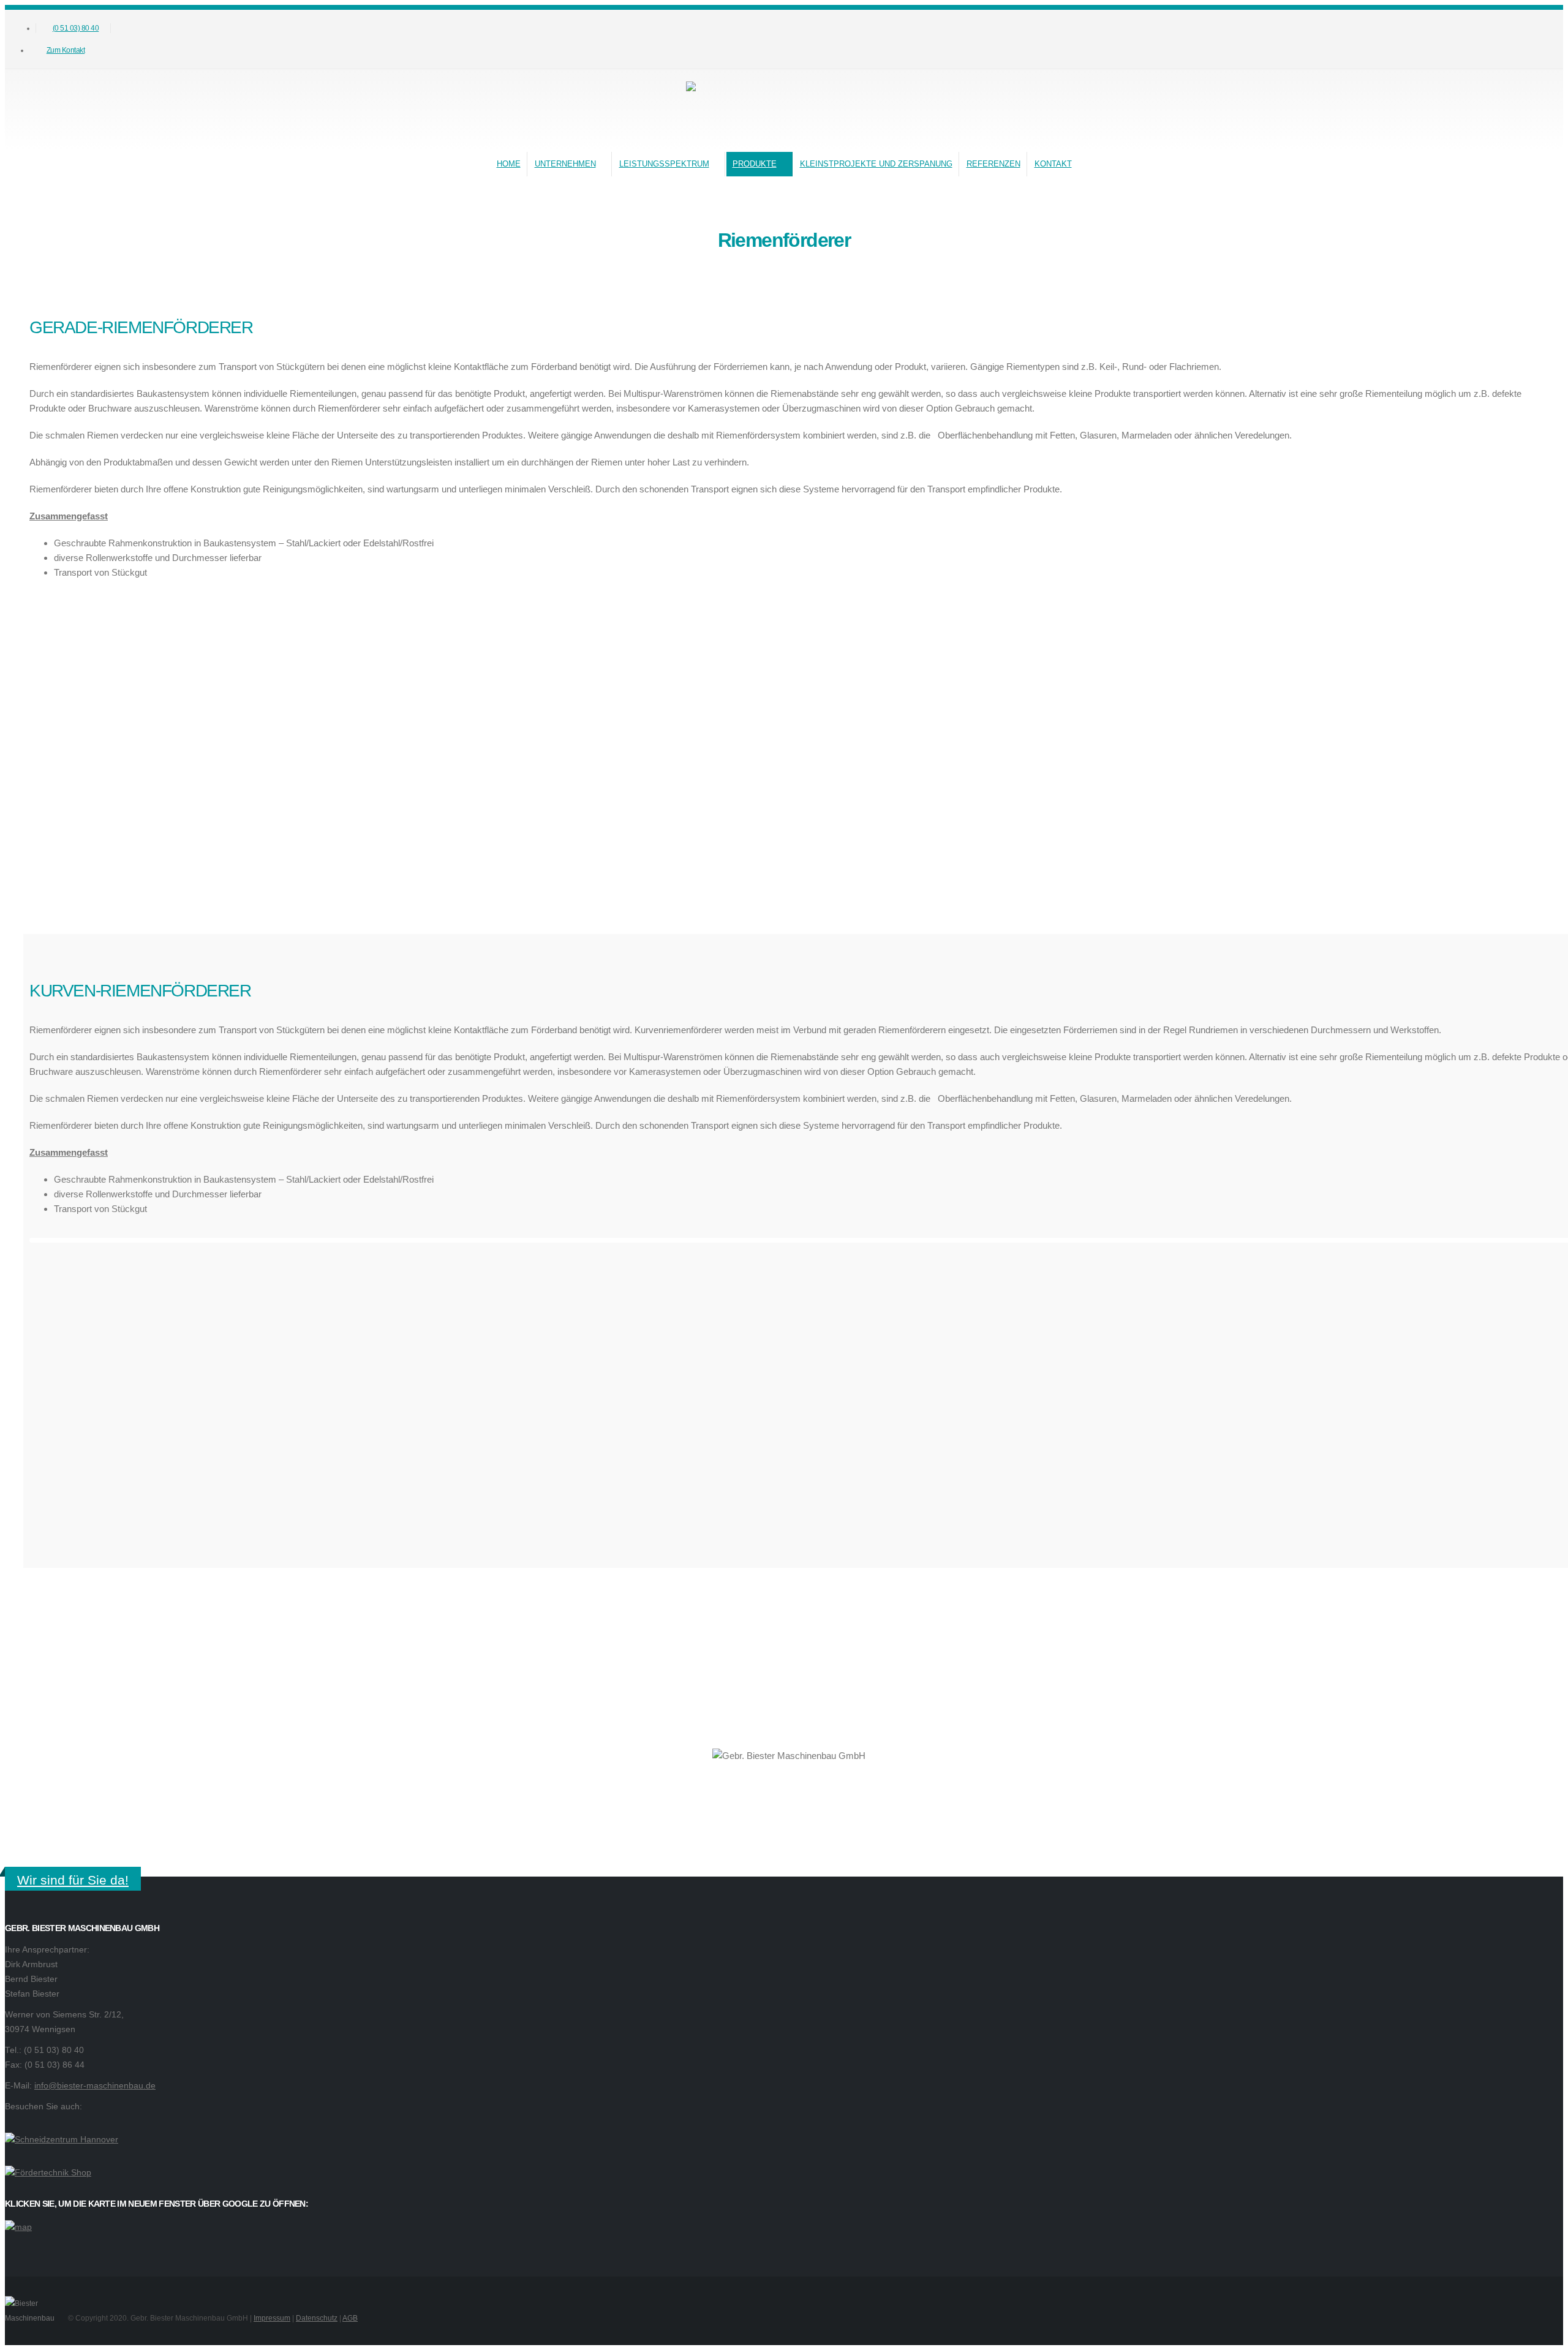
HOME (509, 164)
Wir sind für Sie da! (73, 1880)
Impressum (272, 2318)
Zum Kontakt (66, 50)
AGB (350, 2318)
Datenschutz (317, 2318)
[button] (145, 40)
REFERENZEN (993, 164)
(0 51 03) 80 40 (76, 28)
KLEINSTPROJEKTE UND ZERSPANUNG (876, 164)
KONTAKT (1053, 164)
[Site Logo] (778, 108)
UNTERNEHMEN (565, 164)
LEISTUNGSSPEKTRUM (664, 164)
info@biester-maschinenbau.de (95, 2086)
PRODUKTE (755, 164)
